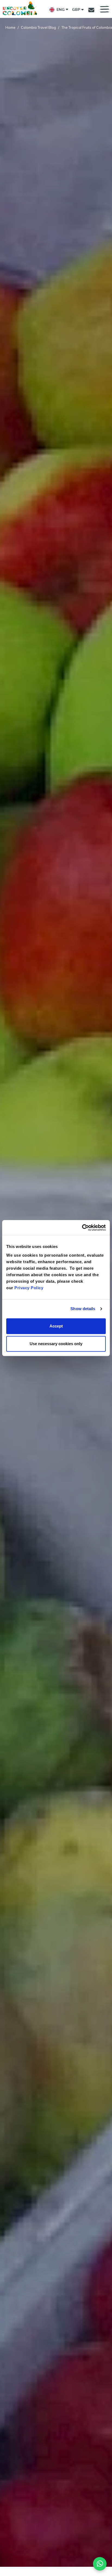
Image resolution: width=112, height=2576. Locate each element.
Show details (83, 1309)
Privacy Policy (29, 1288)
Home (10, 27)
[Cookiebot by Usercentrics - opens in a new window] (82, 1228)
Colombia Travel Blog (38, 27)
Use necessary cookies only (56, 1344)
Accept (56, 1326)
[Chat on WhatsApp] (100, 2564)
